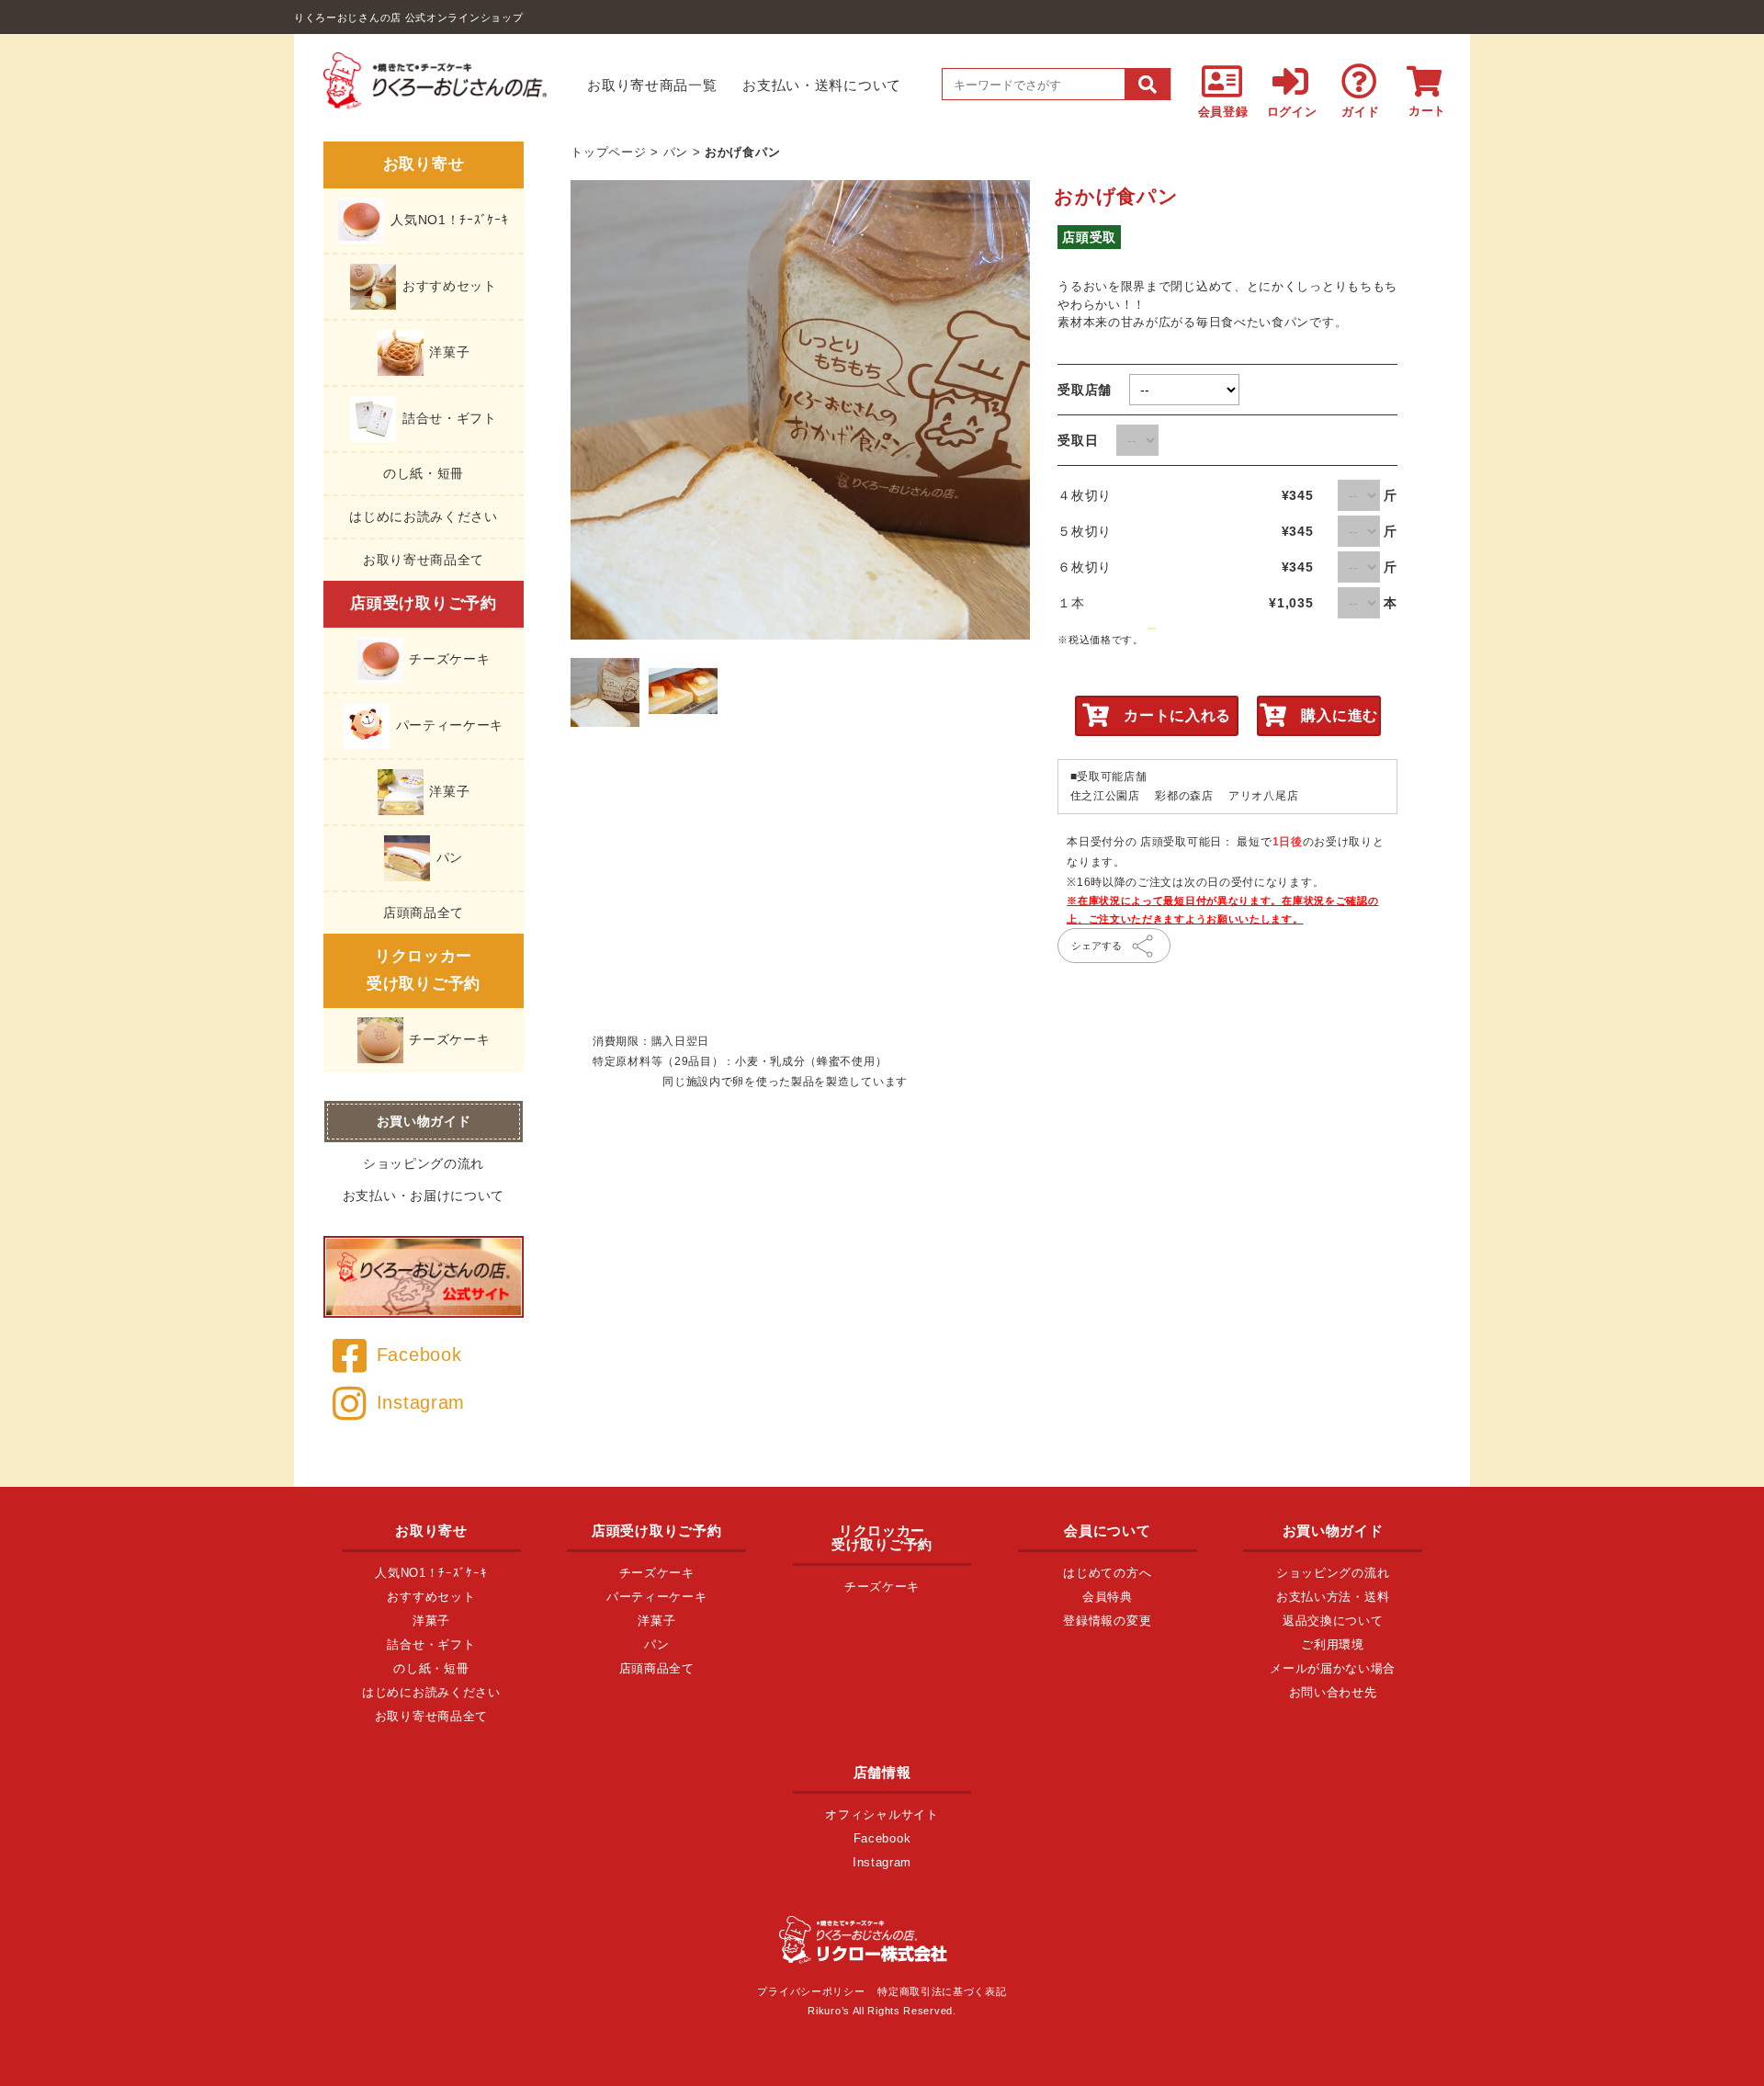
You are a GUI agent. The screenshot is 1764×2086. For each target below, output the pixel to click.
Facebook (419, 1355)
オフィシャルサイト (882, 1814)
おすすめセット (447, 285)
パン (447, 856)
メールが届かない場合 (1333, 1668)
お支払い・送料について (822, 85)
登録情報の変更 (1107, 1621)
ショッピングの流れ (424, 1163)
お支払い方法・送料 (1333, 1597)
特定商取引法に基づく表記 (942, 1991)
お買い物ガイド (424, 1121)
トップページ (608, 152)
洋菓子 (448, 351)
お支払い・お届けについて (424, 1196)
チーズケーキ (448, 658)
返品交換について (1333, 1621)
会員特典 (1108, 1597)
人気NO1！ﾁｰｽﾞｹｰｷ (447, 219)
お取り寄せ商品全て (424, 560)
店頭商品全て (424, 913)
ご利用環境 (1333, 1644)
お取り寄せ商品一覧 (652, 85)
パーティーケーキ (447, 724)
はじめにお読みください (424, 516)
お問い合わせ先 (1333, 1692)
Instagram (421, 1402)
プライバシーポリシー (811, 1991)
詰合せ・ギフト (447, 417)
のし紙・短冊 (424, 473)
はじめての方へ (1107, 1573)
